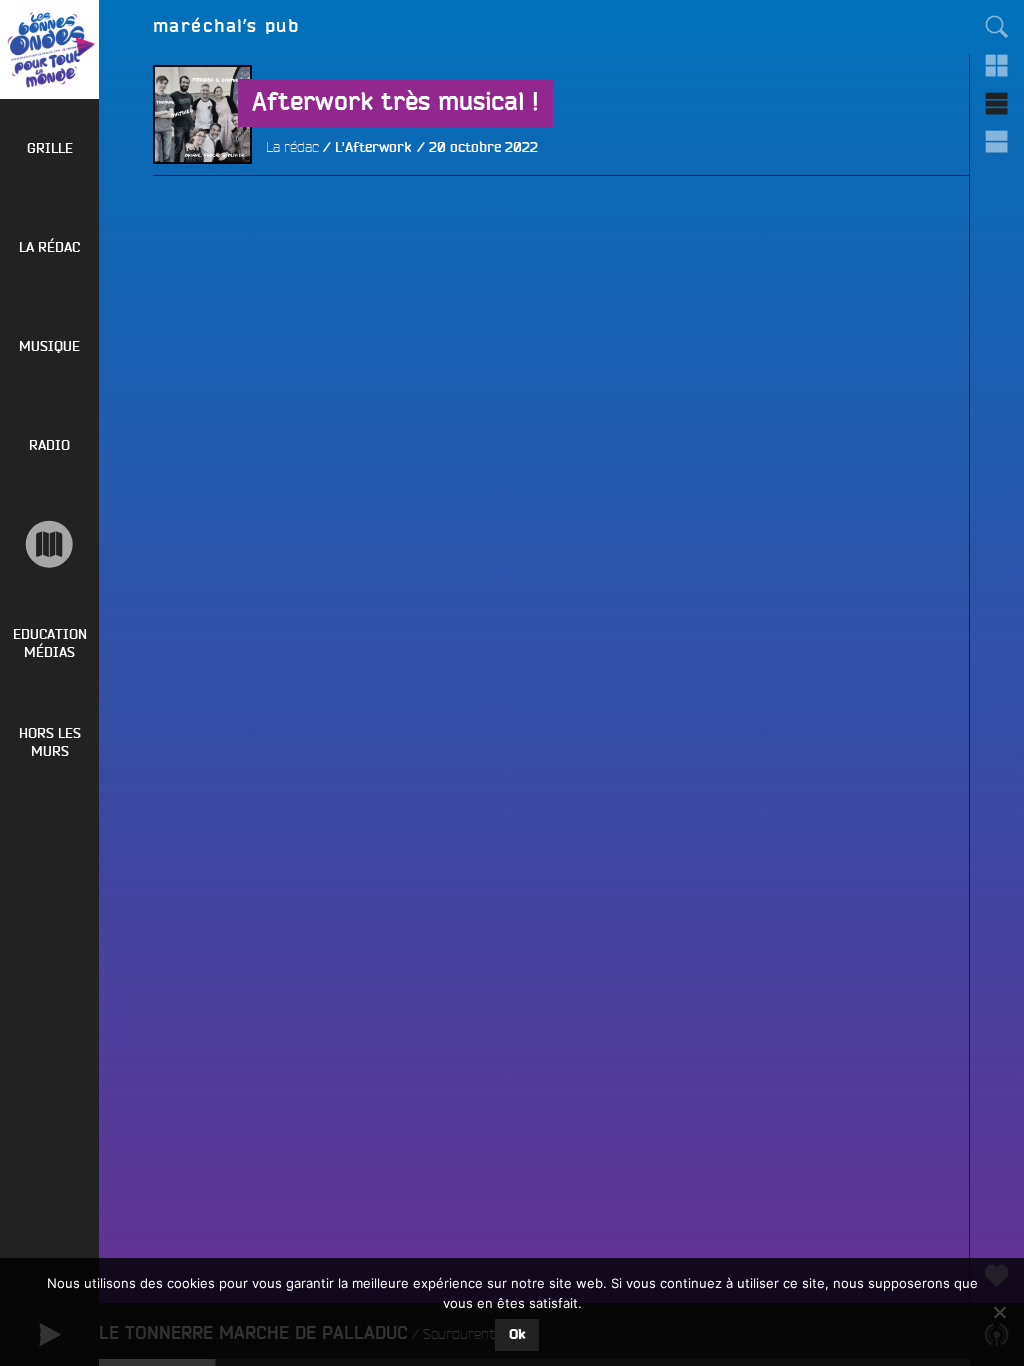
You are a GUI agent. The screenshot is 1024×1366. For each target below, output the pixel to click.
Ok (517, 1335)
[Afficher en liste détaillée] (997, 141)
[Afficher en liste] (997, 103)
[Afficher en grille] (997, 65)
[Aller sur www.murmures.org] (49, 544)
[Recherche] (997, 27)
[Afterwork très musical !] (202, 213)
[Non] (999, 1312)
